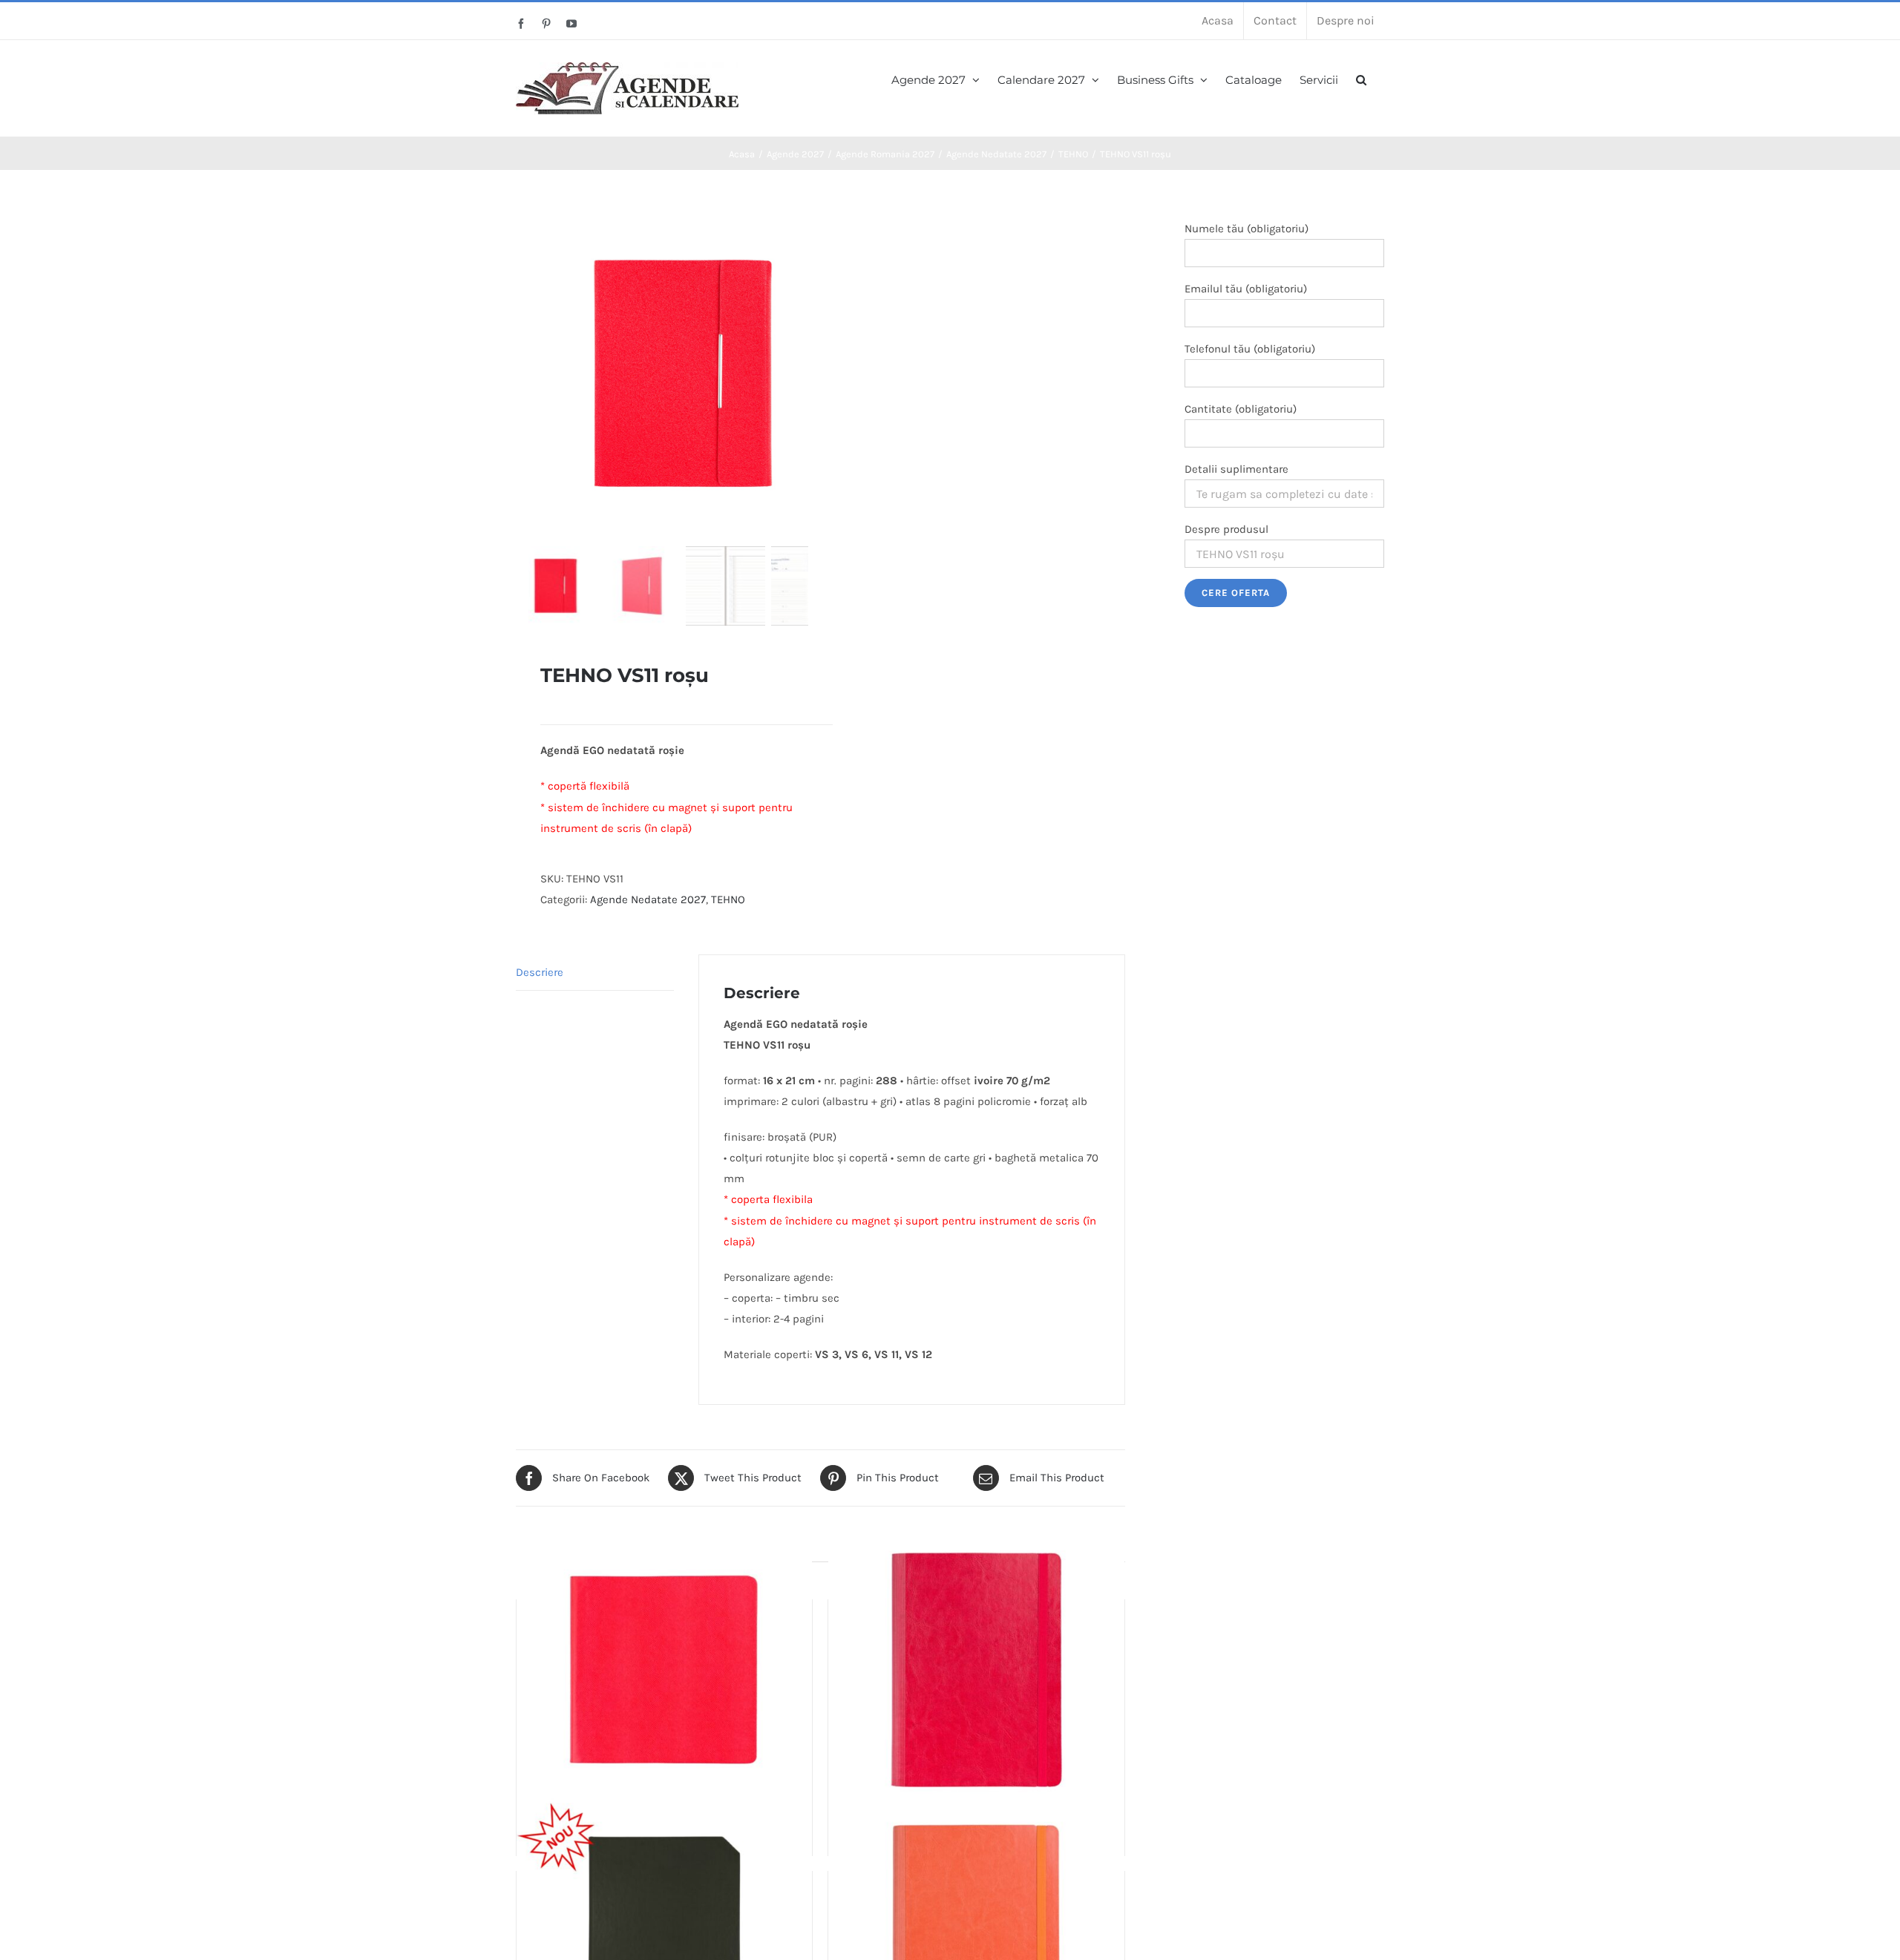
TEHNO (728, 899)
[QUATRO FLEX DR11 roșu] (664, 1670)
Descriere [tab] (540, 972)
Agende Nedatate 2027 (648, 899)
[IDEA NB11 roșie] (976, 1670)
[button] (1361, 78)
